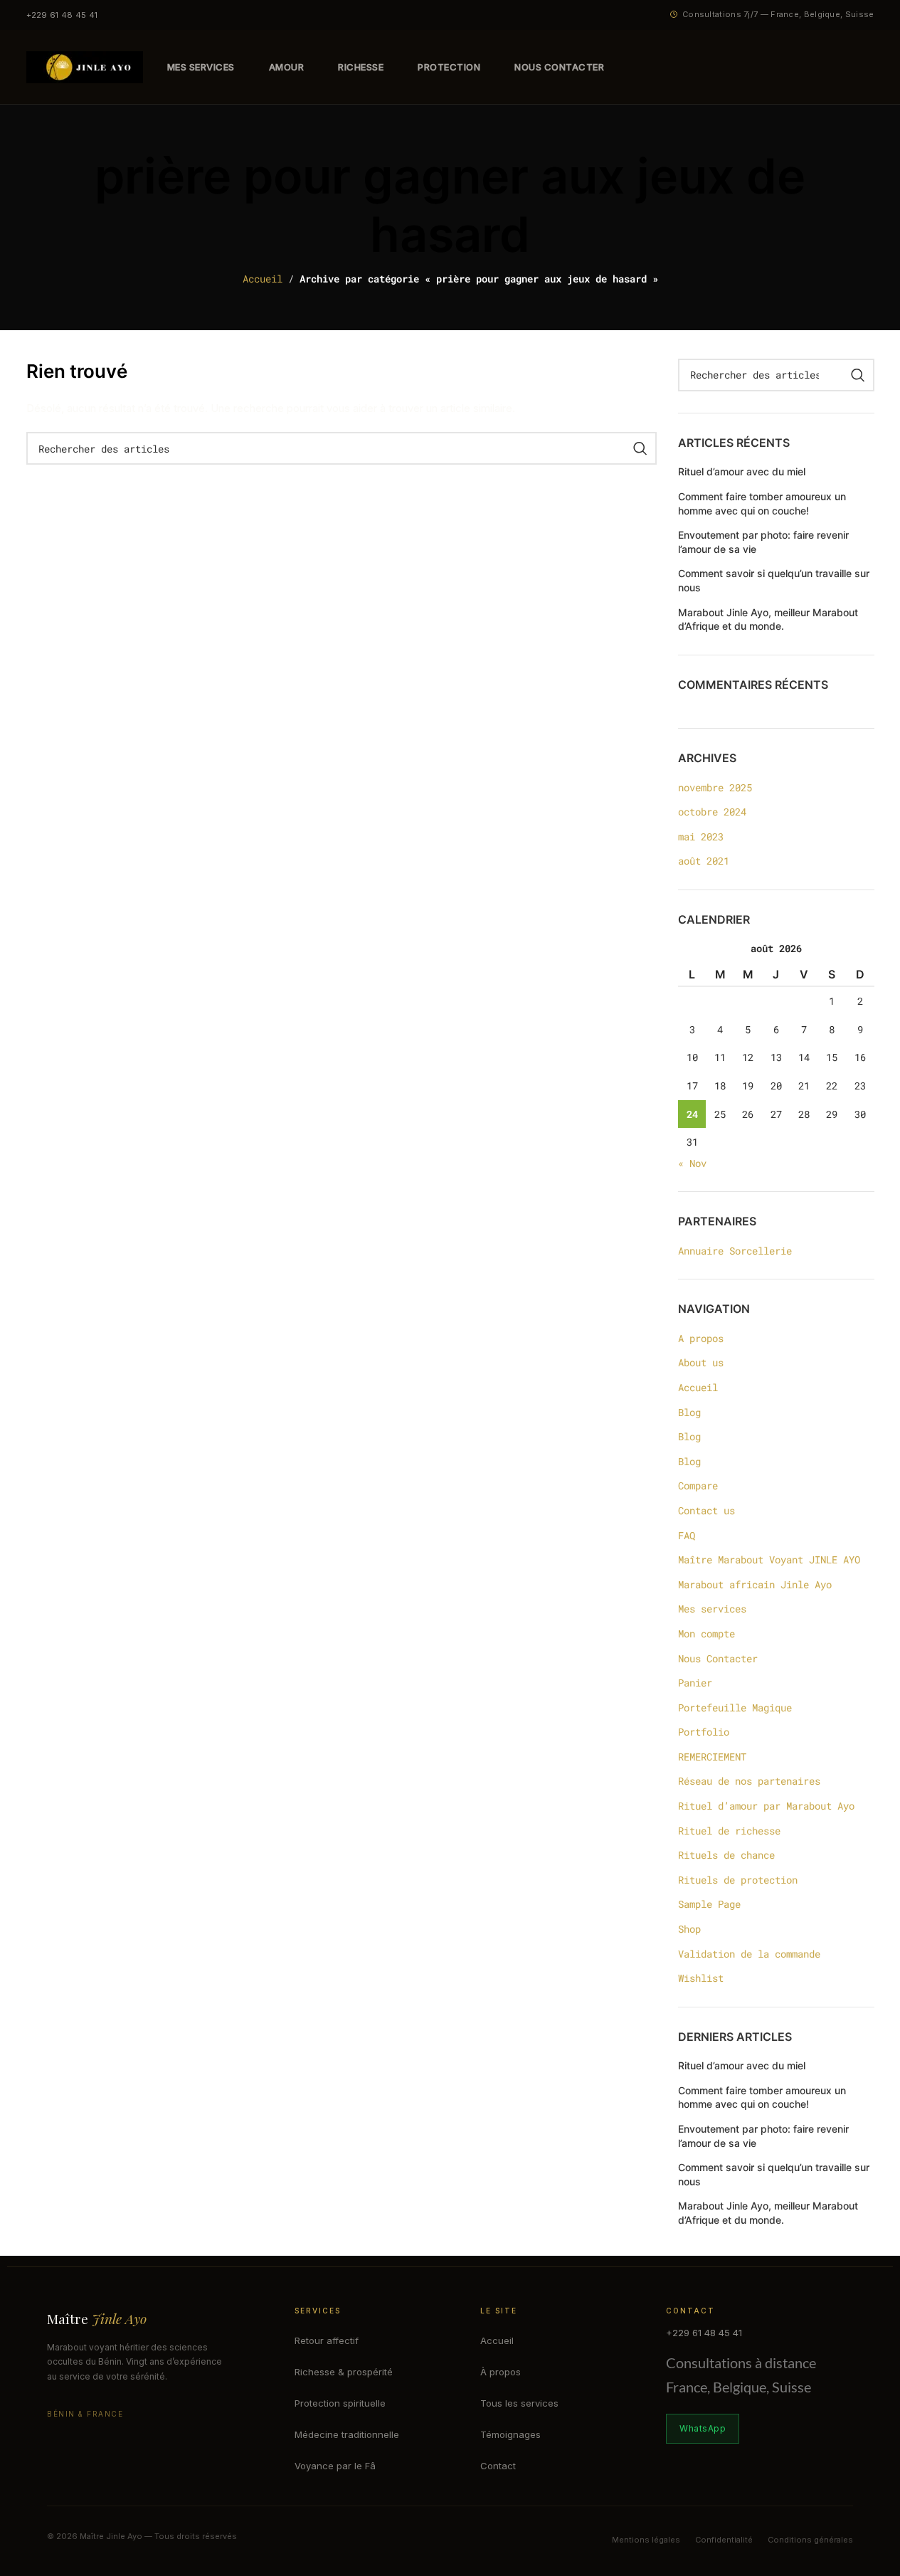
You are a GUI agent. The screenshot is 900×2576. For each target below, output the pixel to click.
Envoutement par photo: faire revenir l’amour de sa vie (763, 542)
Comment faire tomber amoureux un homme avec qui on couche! (762, 503)
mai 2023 (701, 836)
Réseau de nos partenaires (749, 1781)
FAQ (687, 1535)
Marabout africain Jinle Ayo (755, 1584)
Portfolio (704, 1732)
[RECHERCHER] (640, 448)
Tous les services (519, 2403)
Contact (498, 2466)
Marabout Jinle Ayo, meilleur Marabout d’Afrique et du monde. (768, 619)
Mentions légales (646, 2540)
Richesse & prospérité (344, 2372)
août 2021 (704, 861)
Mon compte (706, 1633)
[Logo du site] (85, 66)
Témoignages (510, 2434)
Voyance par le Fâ (335, 2466)
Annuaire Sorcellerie (735, 1251)
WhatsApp (703, 2428)
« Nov (692, 1163)
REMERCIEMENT (712, 1757)
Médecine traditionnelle (347, 2434)
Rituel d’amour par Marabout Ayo (766, 1806)
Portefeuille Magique (735, 1707)
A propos (701, 1338)
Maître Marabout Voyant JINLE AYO (769, 1559)
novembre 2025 (715, 787)
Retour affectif (327, 2340)
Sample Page (709, 1904)
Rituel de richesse (729, 1831)
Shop (689, 1929)
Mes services (712, 1609)
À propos (501, 2372)
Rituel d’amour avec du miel (742, 471)
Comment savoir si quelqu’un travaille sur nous (774, 580)
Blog (689, 1412)
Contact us (706, 1510)
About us (701, 1362)
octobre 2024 (712, 812)
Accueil (263, 279)
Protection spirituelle (340, 2403)
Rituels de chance (726, 1855)
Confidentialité (724, 2540)
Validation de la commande (749, 1954)
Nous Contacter (718, 1658)
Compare (698, 1485)
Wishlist (701, 1978)
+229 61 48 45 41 (62, 15)
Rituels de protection (738, 1880)
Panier (695, 1683)
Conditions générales (810, 2540)
